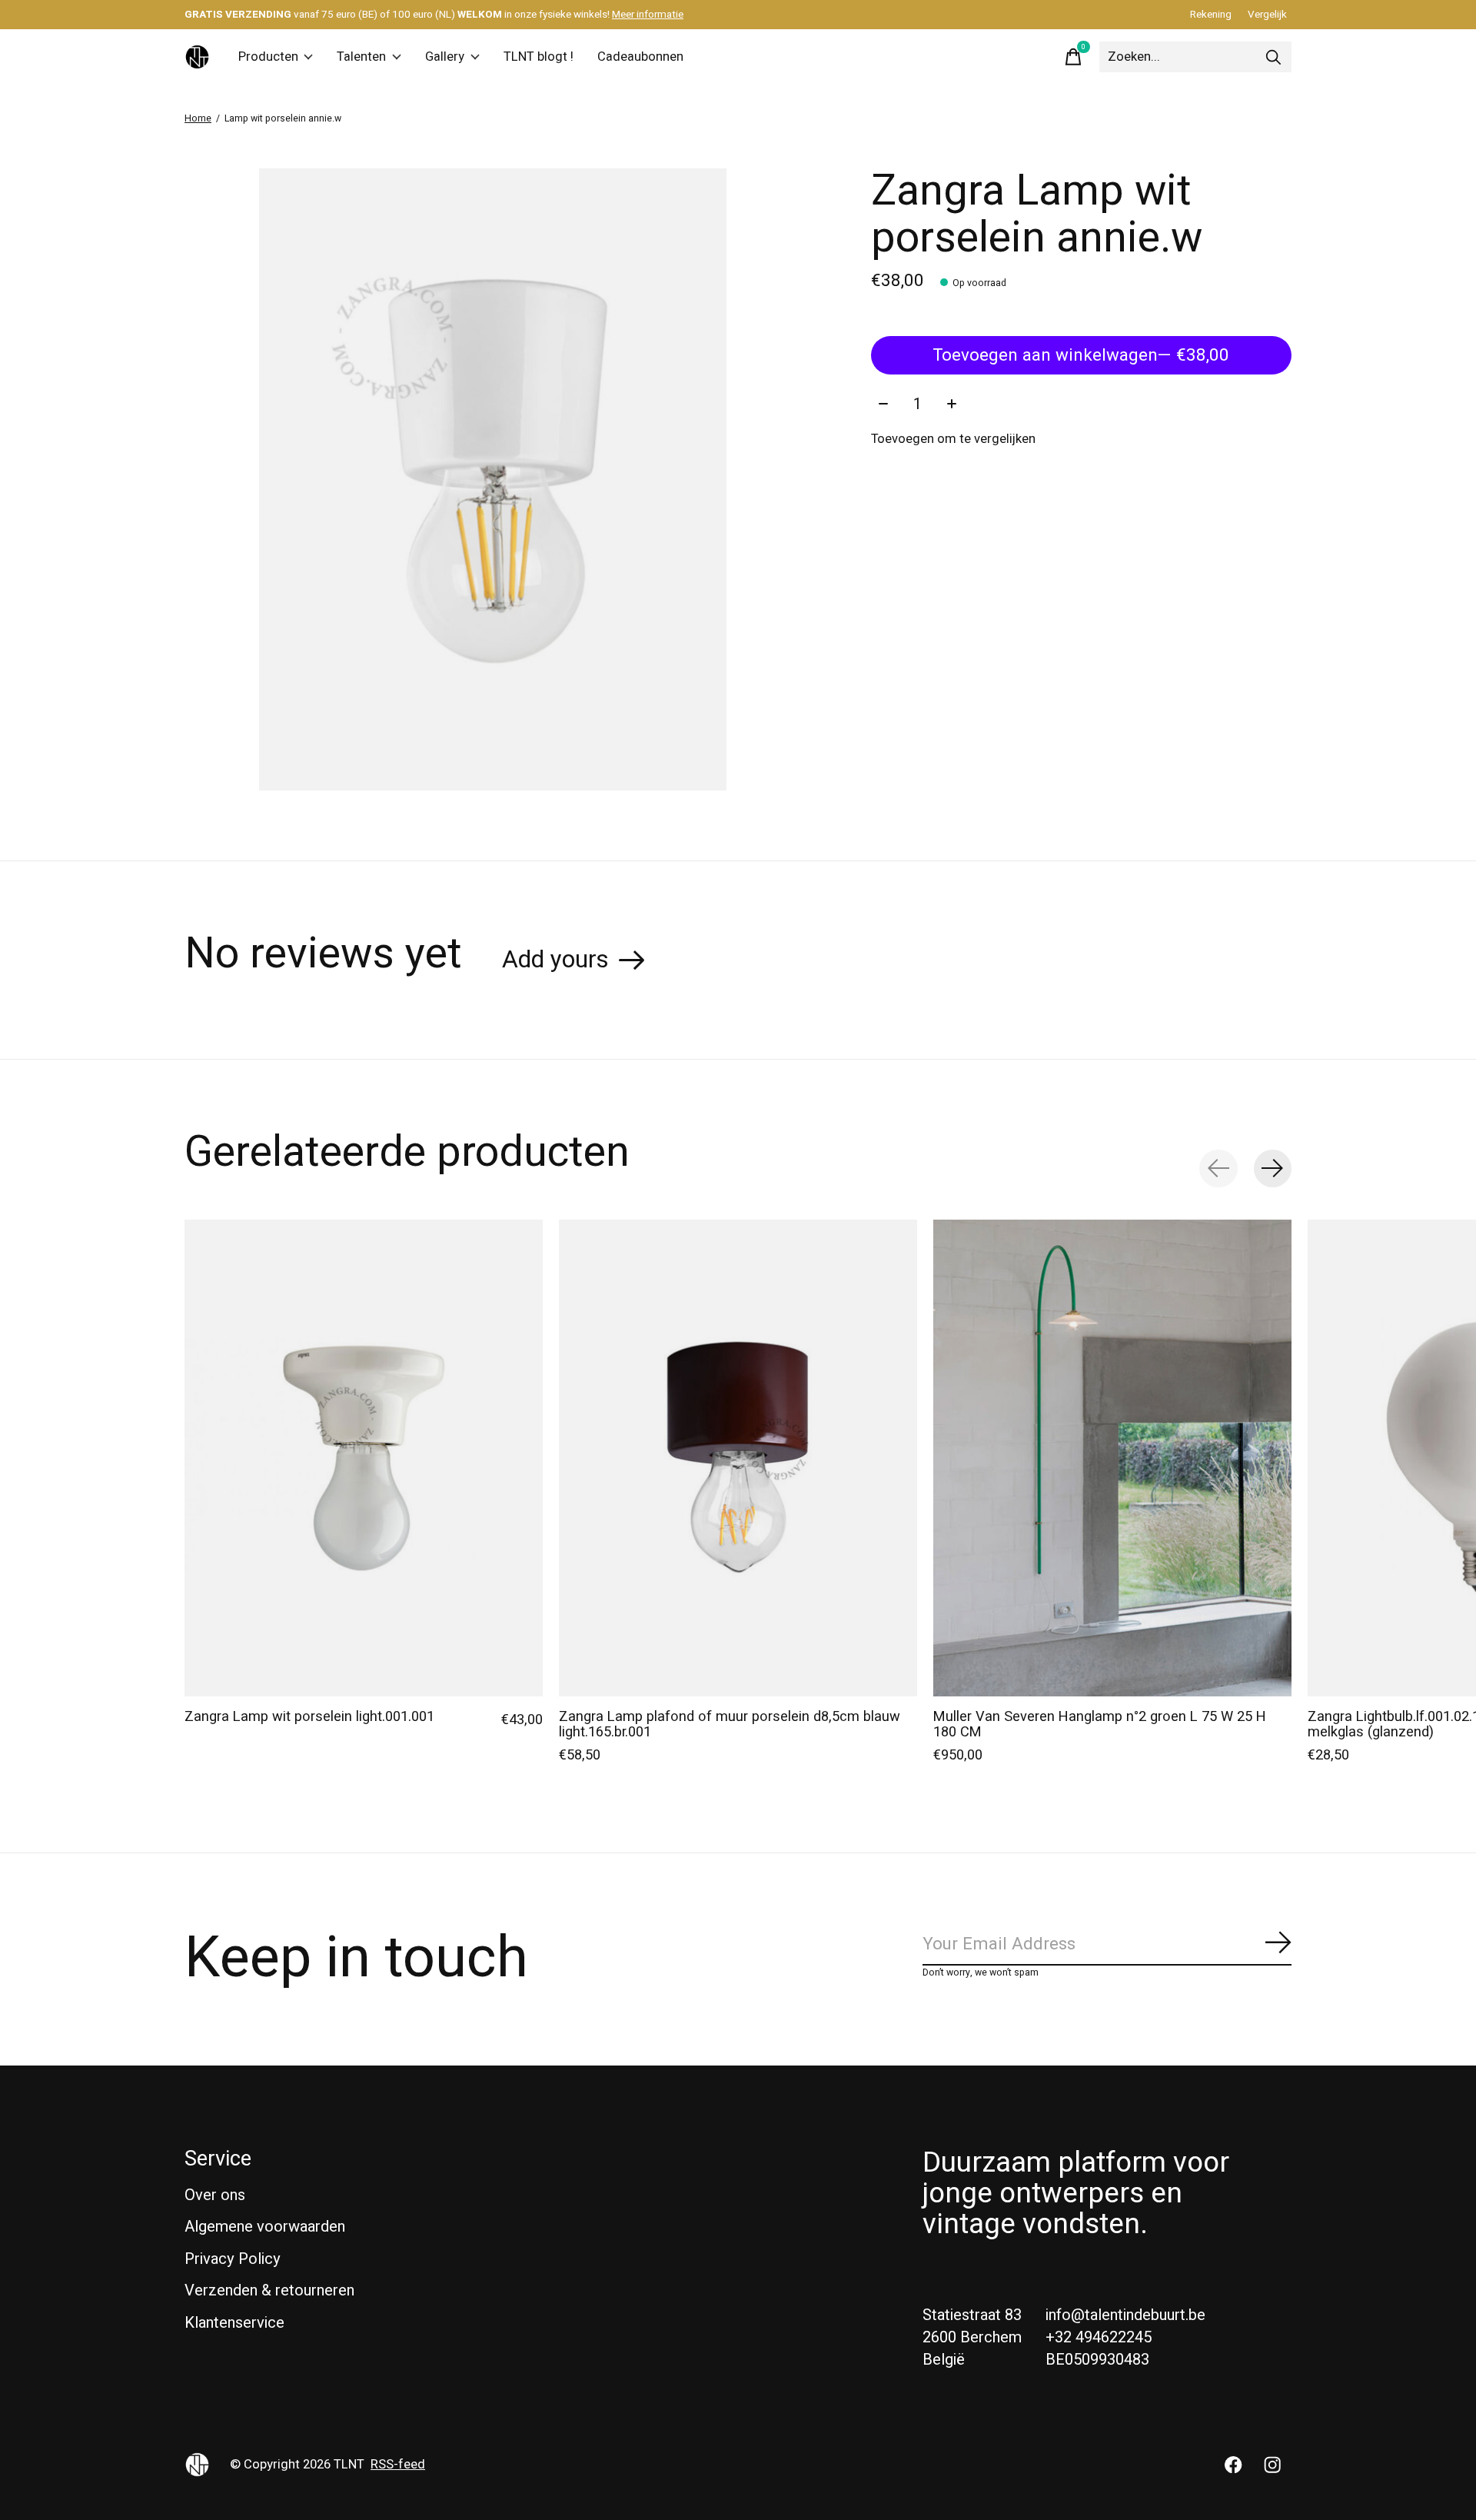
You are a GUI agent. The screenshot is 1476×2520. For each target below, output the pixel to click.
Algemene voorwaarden (265, 2227)
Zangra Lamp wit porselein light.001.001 (309, 1717)
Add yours (555, 960)
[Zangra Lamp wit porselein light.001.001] (364, 1458)
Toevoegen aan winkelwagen (1081, 355)
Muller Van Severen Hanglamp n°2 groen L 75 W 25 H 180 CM (1100, 1724)
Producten (268, 57)
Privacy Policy (233, 2259)
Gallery (445, 57)
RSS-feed (398, 2465)
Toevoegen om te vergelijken (953, 439)
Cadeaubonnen (640, 57)
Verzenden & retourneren (269, 2290)
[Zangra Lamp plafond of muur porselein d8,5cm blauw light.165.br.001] (738, 1458)
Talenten (361, 57)
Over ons (215, 2195)
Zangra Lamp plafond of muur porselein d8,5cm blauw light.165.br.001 (730, 1724)
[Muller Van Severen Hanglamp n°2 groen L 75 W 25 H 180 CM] (1112, 1458)
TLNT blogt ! (539, 57)
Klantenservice (234, 2323)
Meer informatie (648, 15)
